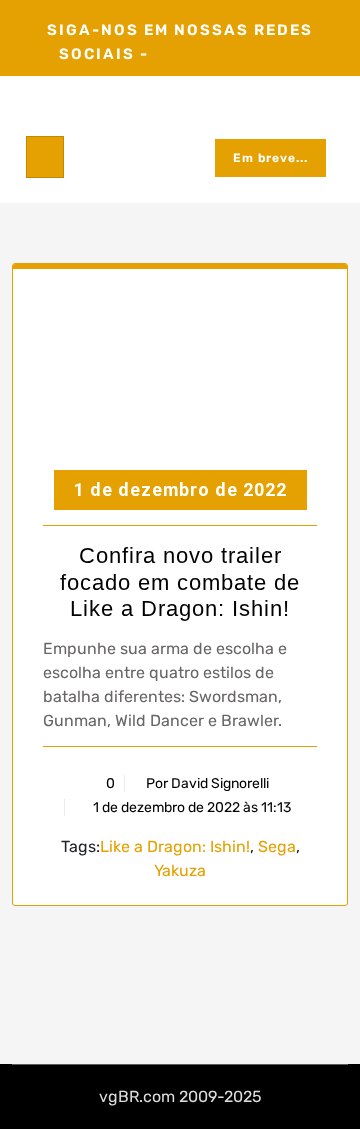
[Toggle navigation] (45, 157)
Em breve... (270, 158)
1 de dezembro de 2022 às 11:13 (190, 807)
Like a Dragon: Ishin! (175, 846)
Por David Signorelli (207, 783)
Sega (277, 846)
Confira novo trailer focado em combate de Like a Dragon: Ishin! (180, 582)
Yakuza (180, 870)
